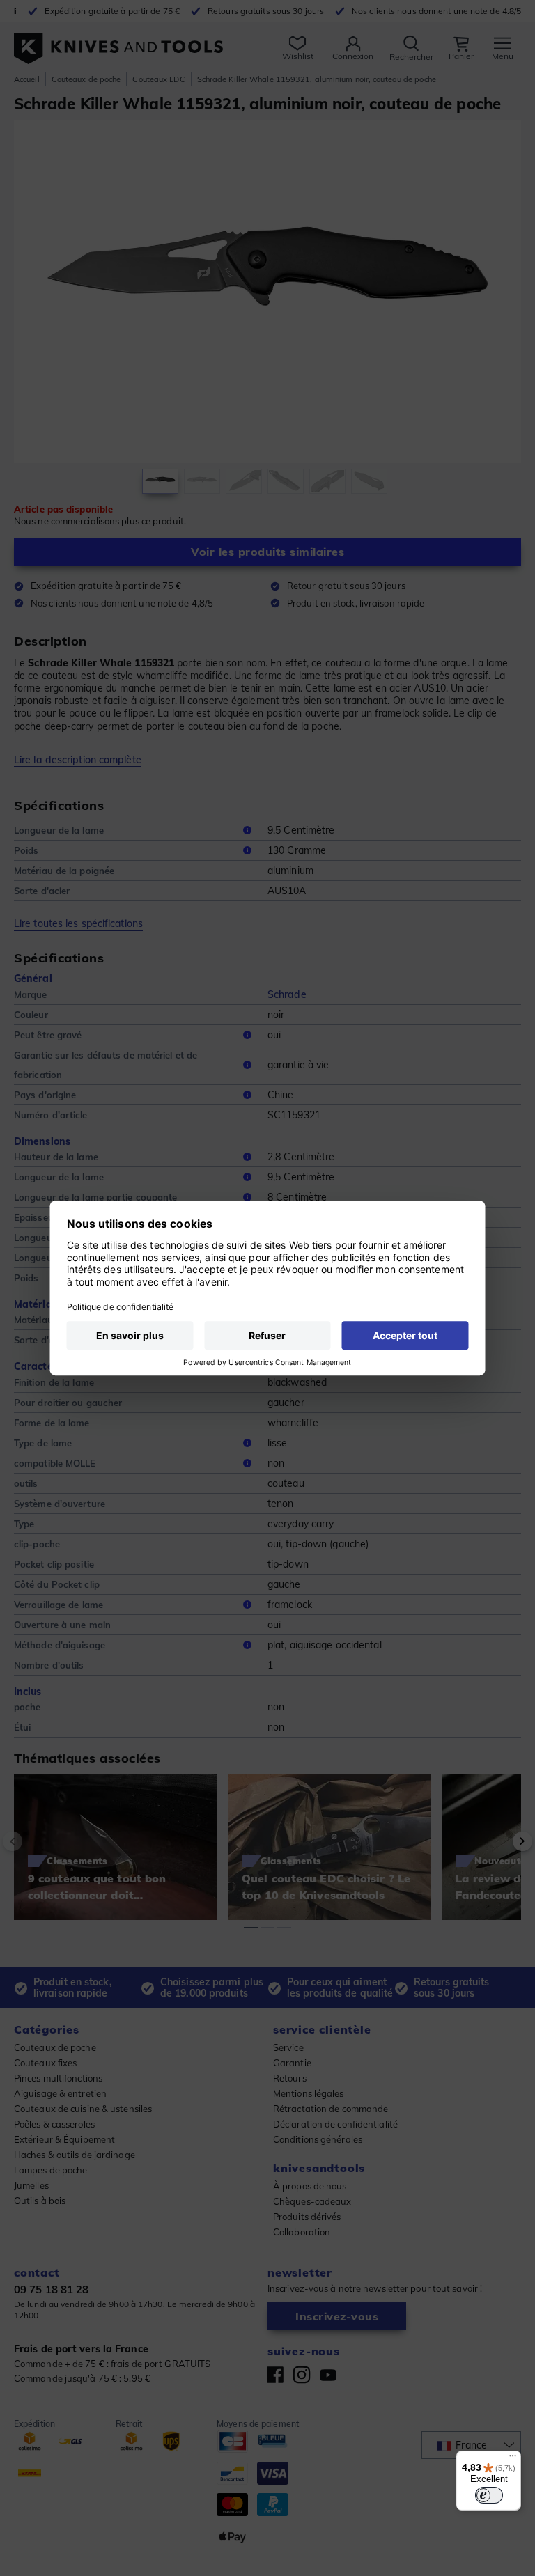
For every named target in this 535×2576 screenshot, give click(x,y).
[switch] (489, 2495)
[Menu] (513, 2459)
